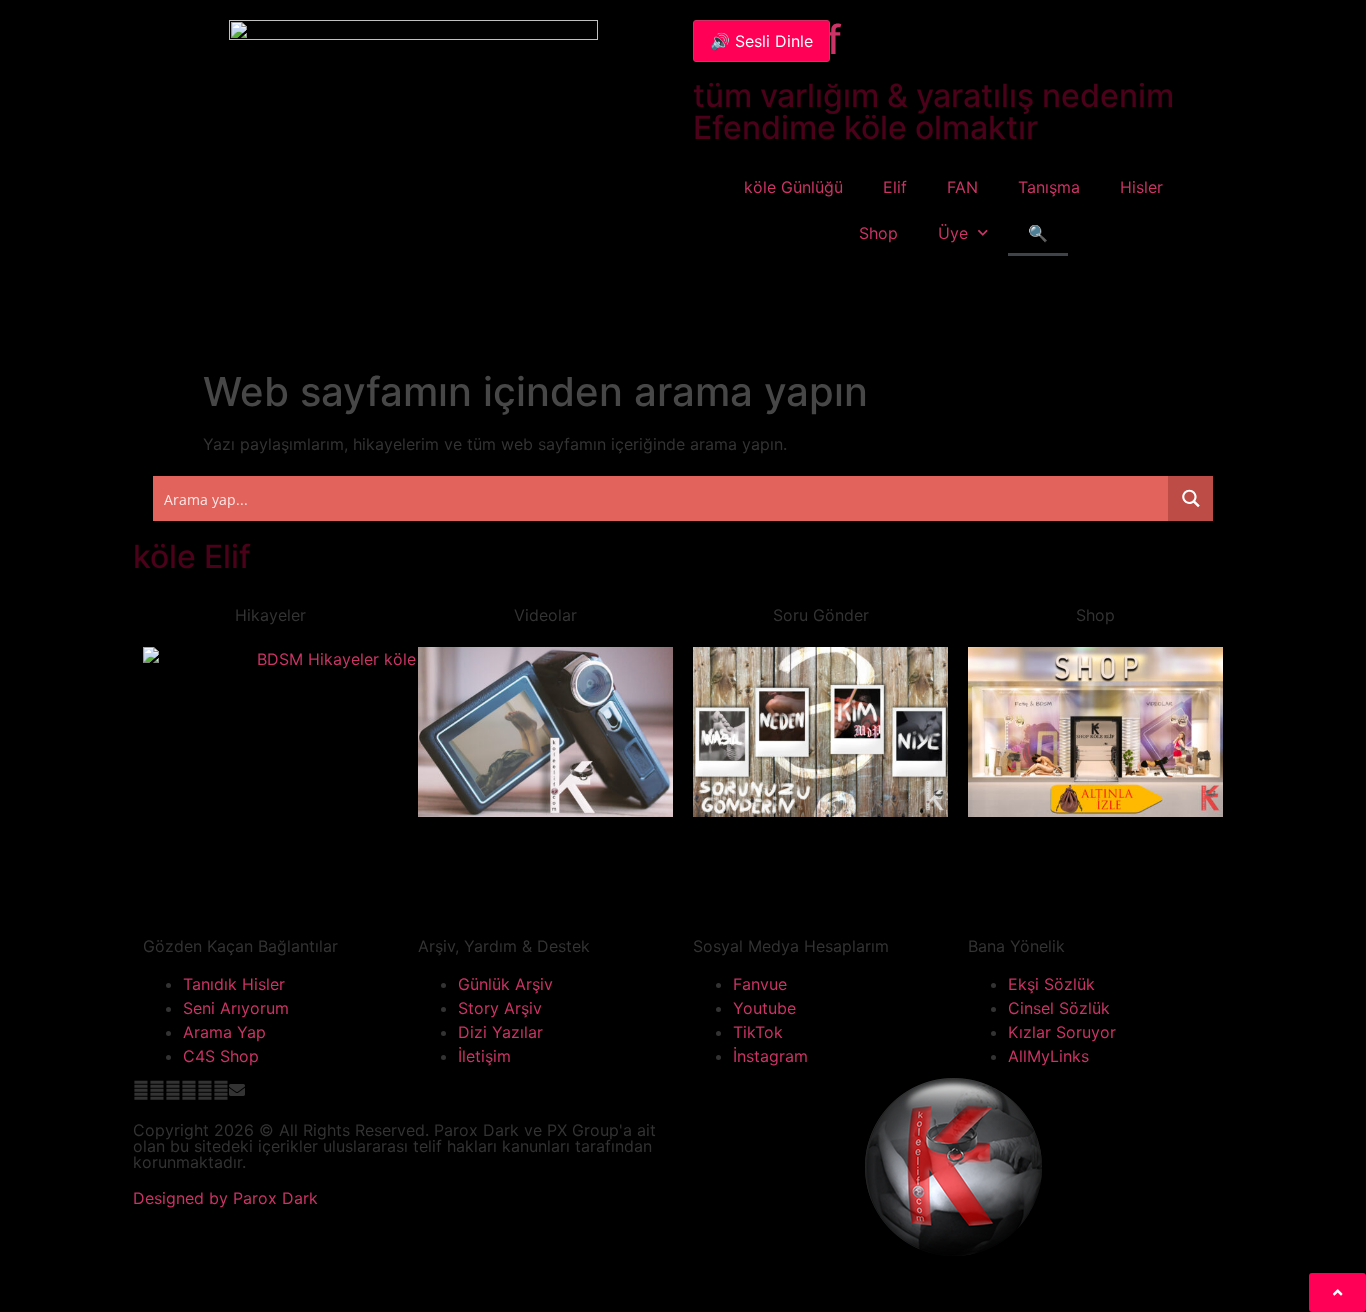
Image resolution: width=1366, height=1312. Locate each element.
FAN (962, 187)
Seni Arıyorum (236, 1008)
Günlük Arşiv (505, 984)
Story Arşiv (500, 1008)
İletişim (484, 1056)
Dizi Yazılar (500, 1032)
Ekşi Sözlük (1051, 984)
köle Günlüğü (793, 187)
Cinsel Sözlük (1059, 1008)
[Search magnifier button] (1190, 498)
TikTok (758, 1032)
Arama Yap (224, 1032)
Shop (878, 233)
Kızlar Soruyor (1062, 1032)
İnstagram (770, 1056)
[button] (141, 1090)
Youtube (764, 1008)
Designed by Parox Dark (225, 1198)
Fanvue (760, 984)
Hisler (1141, 187)
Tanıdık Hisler (234, 984)
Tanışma (1049, 187)
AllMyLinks (1048, 1056)
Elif (895, 187)
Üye (953, 233)
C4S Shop (221, 1056)
